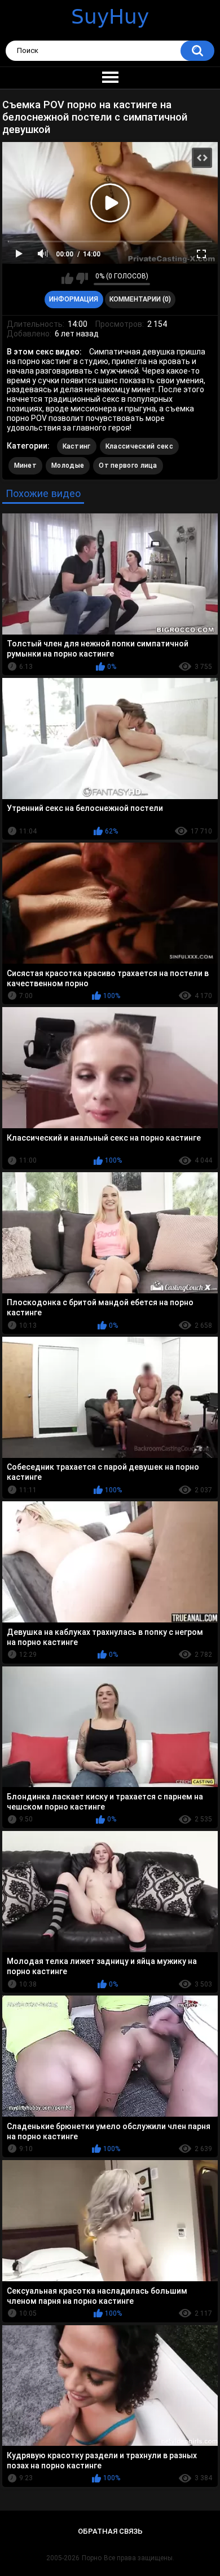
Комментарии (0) (140, 299)
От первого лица (128, 465)
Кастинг (77, 446)
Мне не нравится (82, 278)
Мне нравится (67, 278)
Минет (26, 465)
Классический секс (139, 446)
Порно (92, 2558)
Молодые (68, 465)
